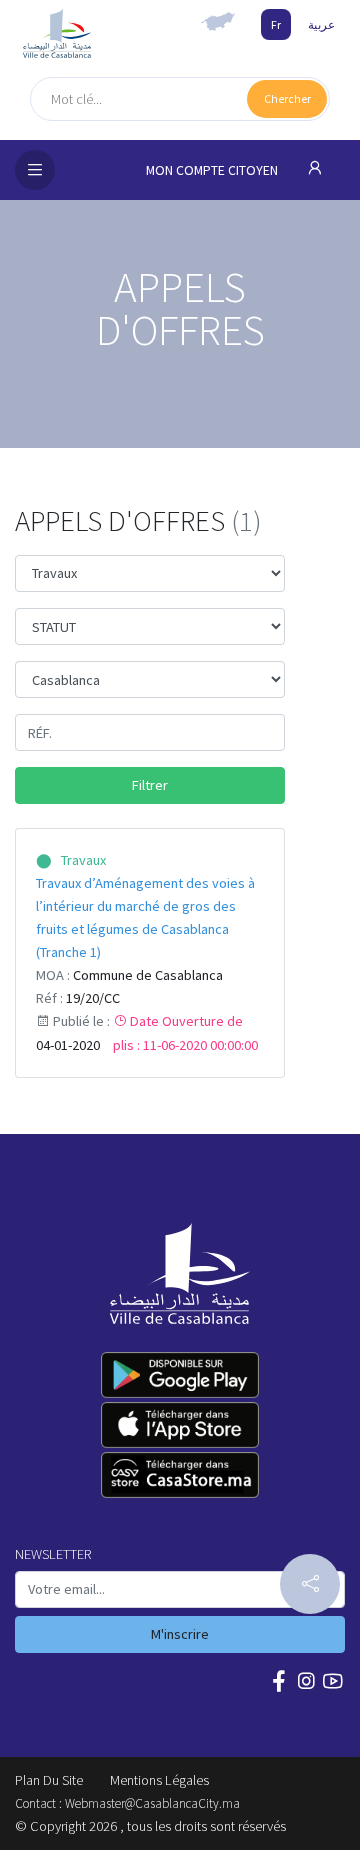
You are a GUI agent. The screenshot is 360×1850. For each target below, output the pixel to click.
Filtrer (150, 785)
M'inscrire (180, 1634)
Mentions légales (159, 1780)
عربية (321, 24)
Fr (276, 24)
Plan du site (49, 1780)
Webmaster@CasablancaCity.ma (152, 1803)
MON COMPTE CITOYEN (213, 170)
